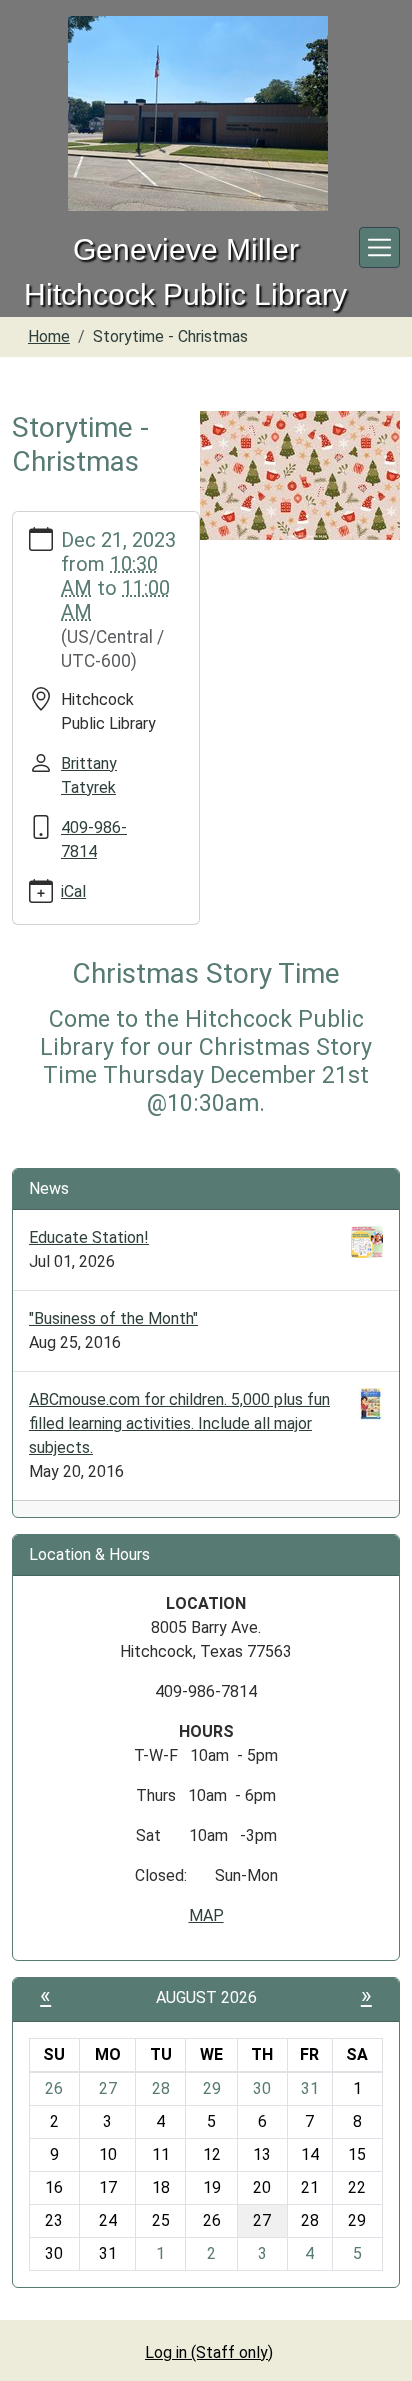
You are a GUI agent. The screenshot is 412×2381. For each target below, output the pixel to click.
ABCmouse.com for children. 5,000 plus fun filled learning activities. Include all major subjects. (179, 1423)
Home (49, 336)
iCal (73, 891)
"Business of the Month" (113, 1318)
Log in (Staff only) (209, 2352)
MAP (206, 1915)
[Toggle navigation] (379, 247)
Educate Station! (89, 1237)
